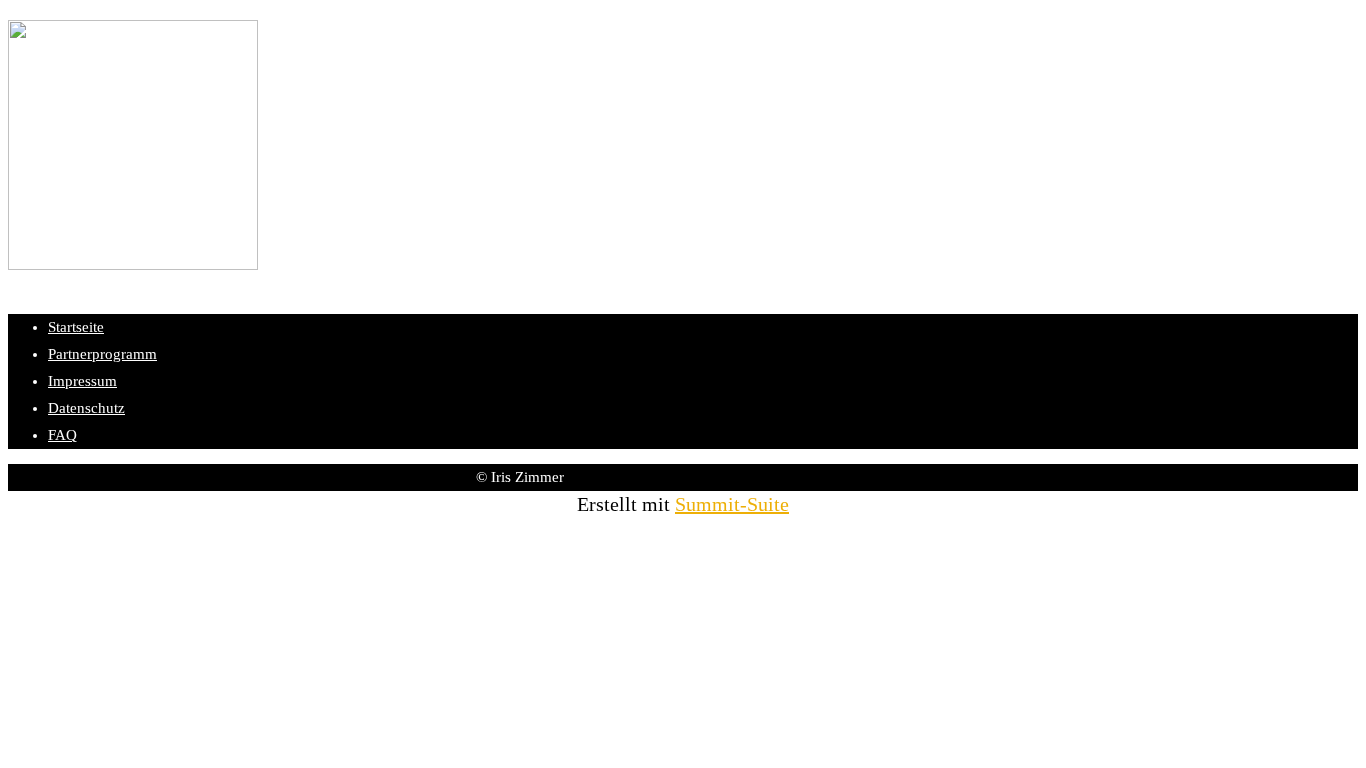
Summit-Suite (732, 504)
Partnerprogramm (102, 354)
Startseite (76, 327)
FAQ (62, 435)
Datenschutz (86, 408)
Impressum (82, 381)
